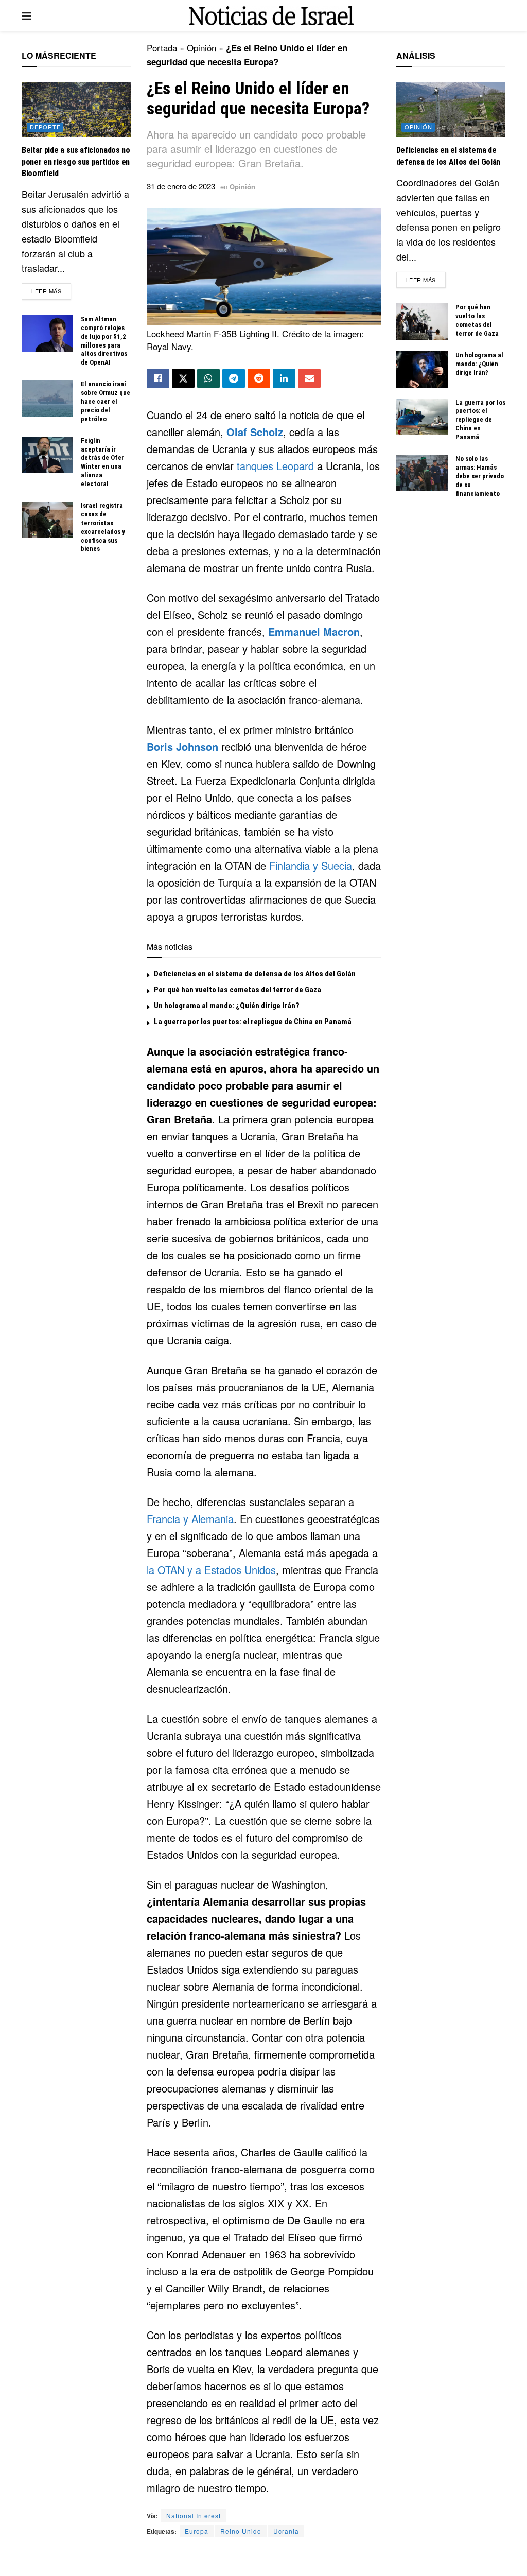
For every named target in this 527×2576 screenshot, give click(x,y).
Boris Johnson (182, 746)
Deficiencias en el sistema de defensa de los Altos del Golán (255, 974)
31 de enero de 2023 (181, 186)
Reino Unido (241, 2531)
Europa (197, 2531)
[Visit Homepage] (271, 16)
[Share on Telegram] (234, 378)
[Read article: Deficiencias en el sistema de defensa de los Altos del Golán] (451, 110)
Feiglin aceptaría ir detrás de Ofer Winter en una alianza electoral (102, 462)
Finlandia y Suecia (311, 865)
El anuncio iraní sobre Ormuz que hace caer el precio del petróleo (106, 401)
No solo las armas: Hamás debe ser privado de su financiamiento (480, 476)
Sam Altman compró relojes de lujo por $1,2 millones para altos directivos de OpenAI (104, 341)
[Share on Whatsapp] (208, 378)
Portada (162, 48)
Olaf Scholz (255, 432)
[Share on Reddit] (259, 378)
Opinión (201, 48)
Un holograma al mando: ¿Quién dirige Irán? (227, 1006)
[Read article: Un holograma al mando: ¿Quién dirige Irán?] (422, 370)
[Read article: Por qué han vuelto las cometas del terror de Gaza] (422, 322)
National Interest (194, 2516)
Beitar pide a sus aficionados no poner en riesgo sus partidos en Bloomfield (76, 162)
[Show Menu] (27, 15)
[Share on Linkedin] (284, 378)
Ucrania (286, 2531)
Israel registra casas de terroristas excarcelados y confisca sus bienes (103, 527)
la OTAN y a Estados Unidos (211, 1570)
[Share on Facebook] (158, 378)
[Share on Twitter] (183, 378)
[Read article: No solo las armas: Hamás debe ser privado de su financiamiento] (422, 473)
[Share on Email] (309, 378)
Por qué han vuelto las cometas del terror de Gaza (238, 990)
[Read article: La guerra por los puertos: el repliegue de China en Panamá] (422, 417)
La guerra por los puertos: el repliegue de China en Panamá (253, 1022)
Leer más (51, 291)
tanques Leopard (275, 466)
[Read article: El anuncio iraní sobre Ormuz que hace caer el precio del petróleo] (47, 399)
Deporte (45, 127)
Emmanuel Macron (314, 632)
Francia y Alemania (190, 1519)
